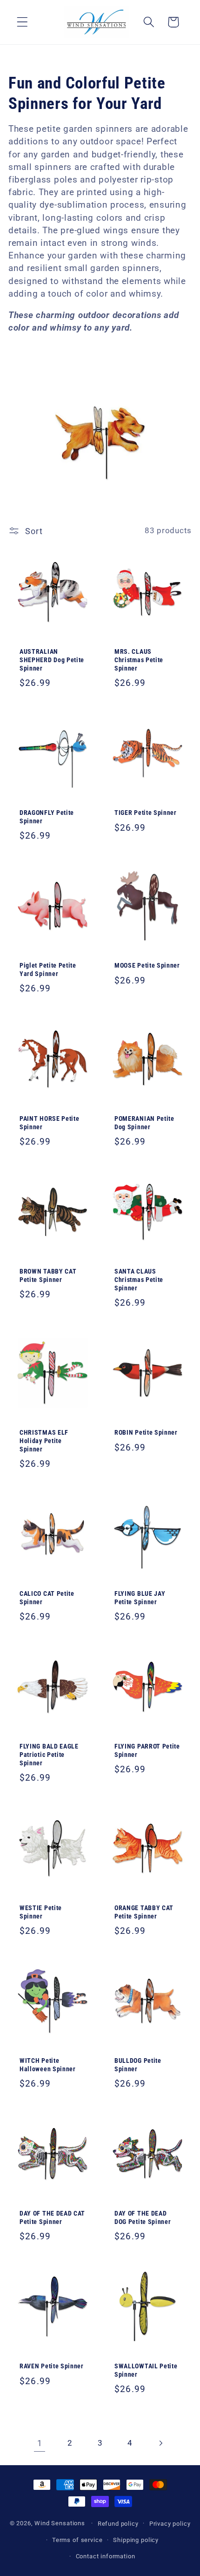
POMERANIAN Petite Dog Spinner (144, 1123)
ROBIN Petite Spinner (146, 1432)
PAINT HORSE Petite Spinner (49, 1123)
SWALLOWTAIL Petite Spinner (146, 2370)
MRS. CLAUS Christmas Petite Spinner (139, 660)
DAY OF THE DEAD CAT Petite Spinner (52, 2217)
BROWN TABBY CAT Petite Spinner (48, 1275)
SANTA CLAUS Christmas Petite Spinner (139, 1280)
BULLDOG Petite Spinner (138, 2065)
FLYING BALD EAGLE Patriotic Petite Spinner (49, 1755)
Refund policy (118, 2524)
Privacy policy (170, 2524)
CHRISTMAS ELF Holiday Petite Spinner (44, 1441)
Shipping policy (136, 2540)
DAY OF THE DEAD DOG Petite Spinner (143, 2217)
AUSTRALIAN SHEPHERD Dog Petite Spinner (52, 660)
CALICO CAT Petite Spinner (47, 1598)
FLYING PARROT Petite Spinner (147, 1751)
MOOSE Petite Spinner (147, 966)
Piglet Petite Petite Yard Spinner (48, 970)
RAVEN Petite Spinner (52, 2366)
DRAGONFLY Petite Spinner (47, 817)
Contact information (106, 2556)
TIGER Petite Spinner (146, 813)
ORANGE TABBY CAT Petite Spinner (144, 1912)
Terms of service (77, 2540)
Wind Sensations (60, 2523)
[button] (23, 22)
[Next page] (160, 2444)
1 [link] (40, 2443)
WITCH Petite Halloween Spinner (48, 2065)
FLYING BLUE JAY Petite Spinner (140, 1598)
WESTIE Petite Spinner (41, 1912)
